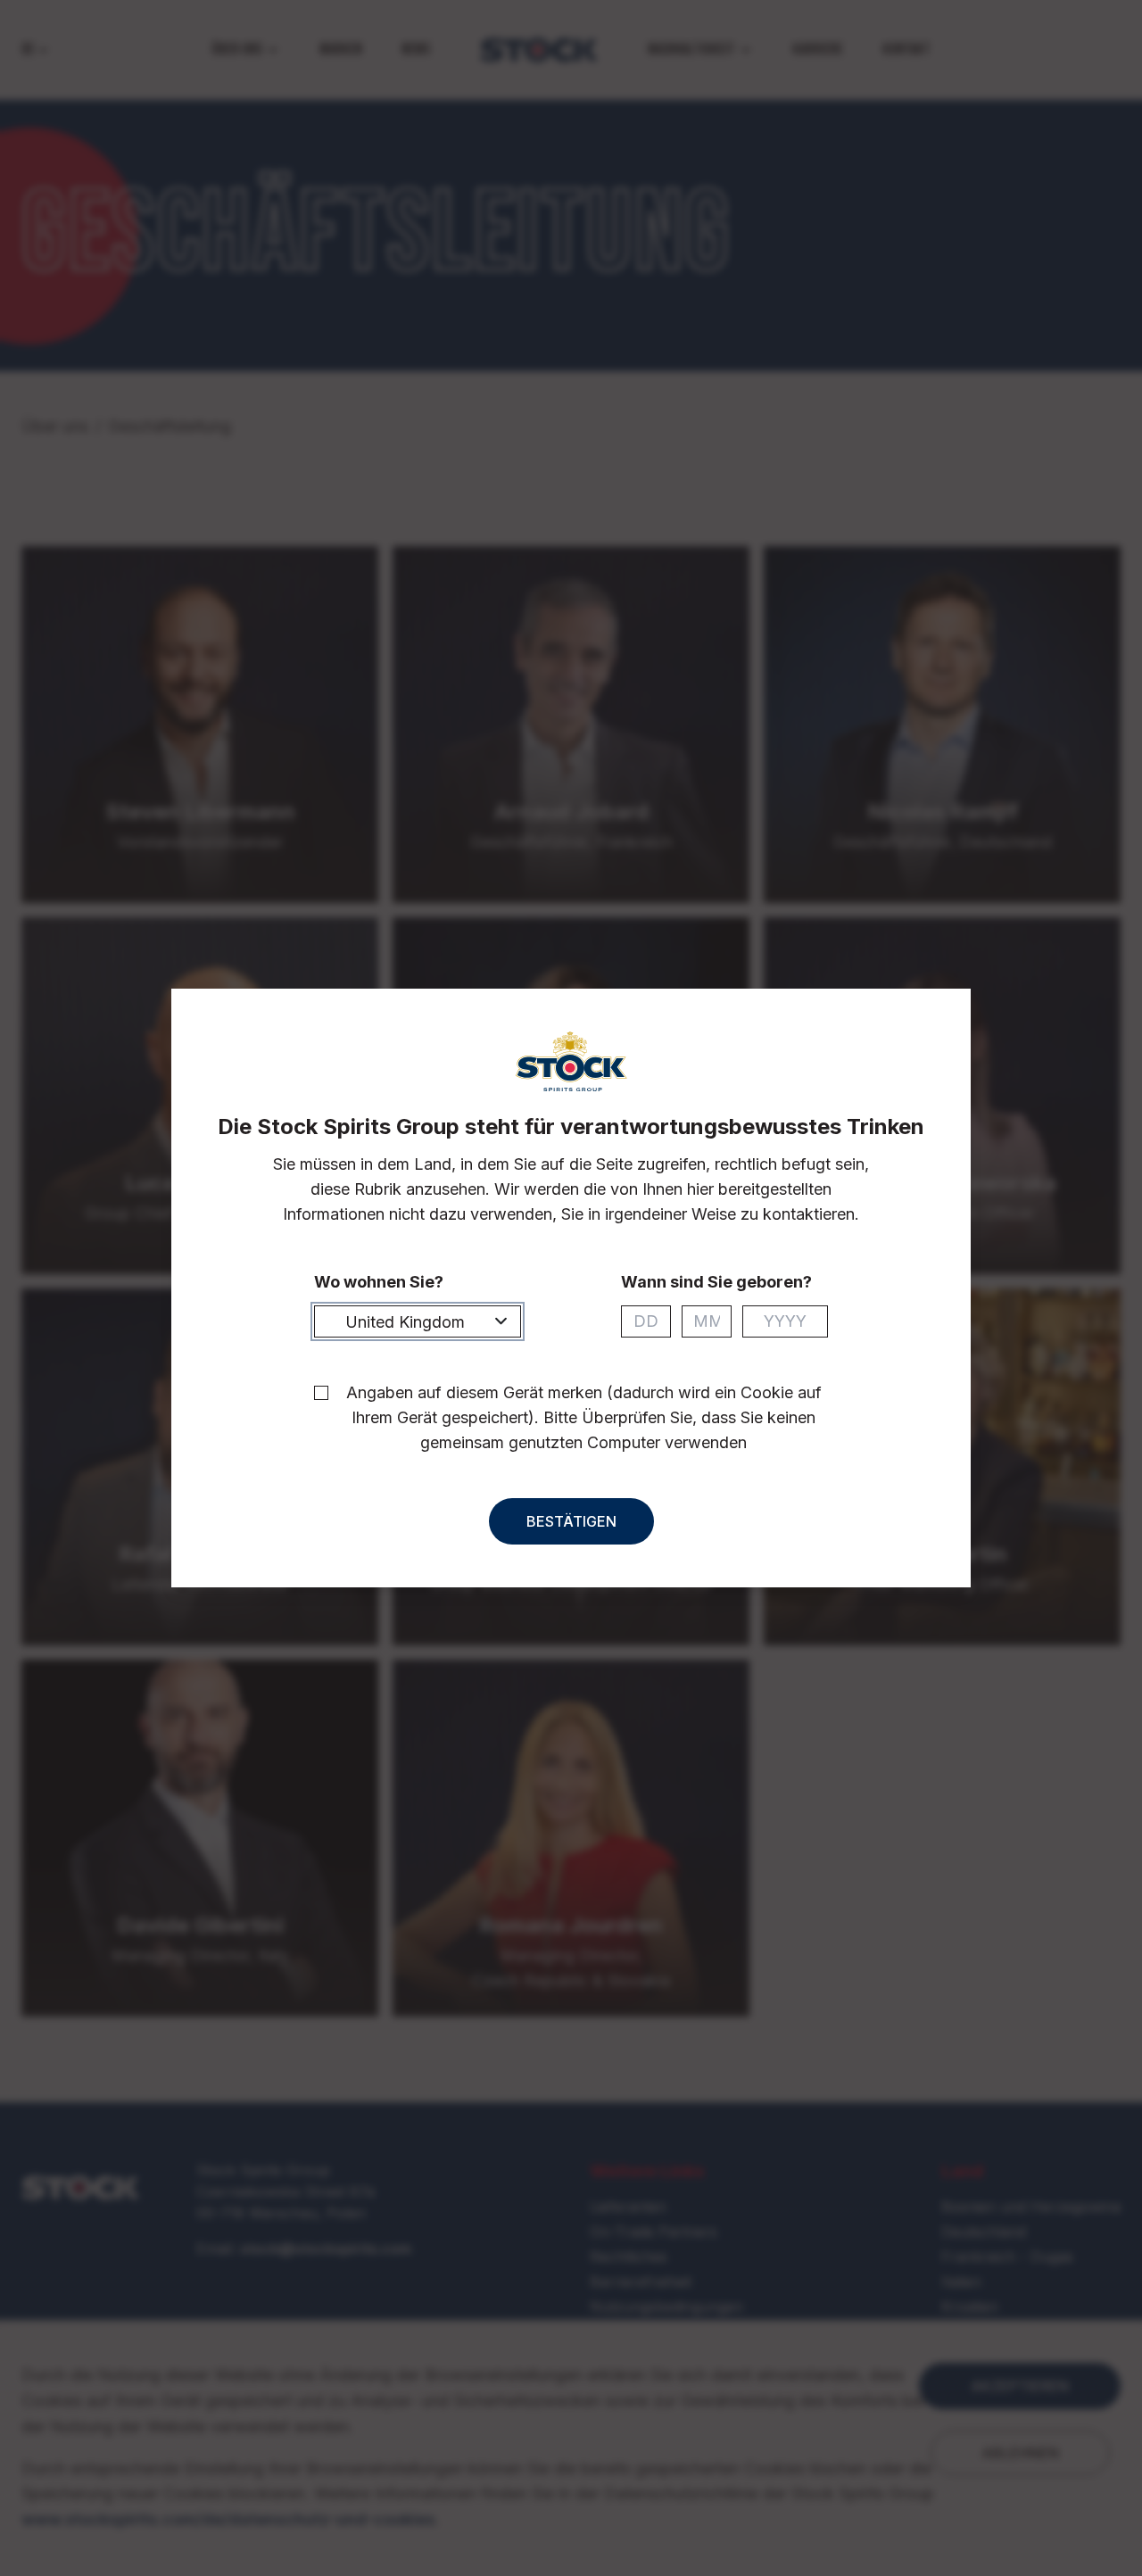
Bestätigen (571, 1521)
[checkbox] (321, 1393)
